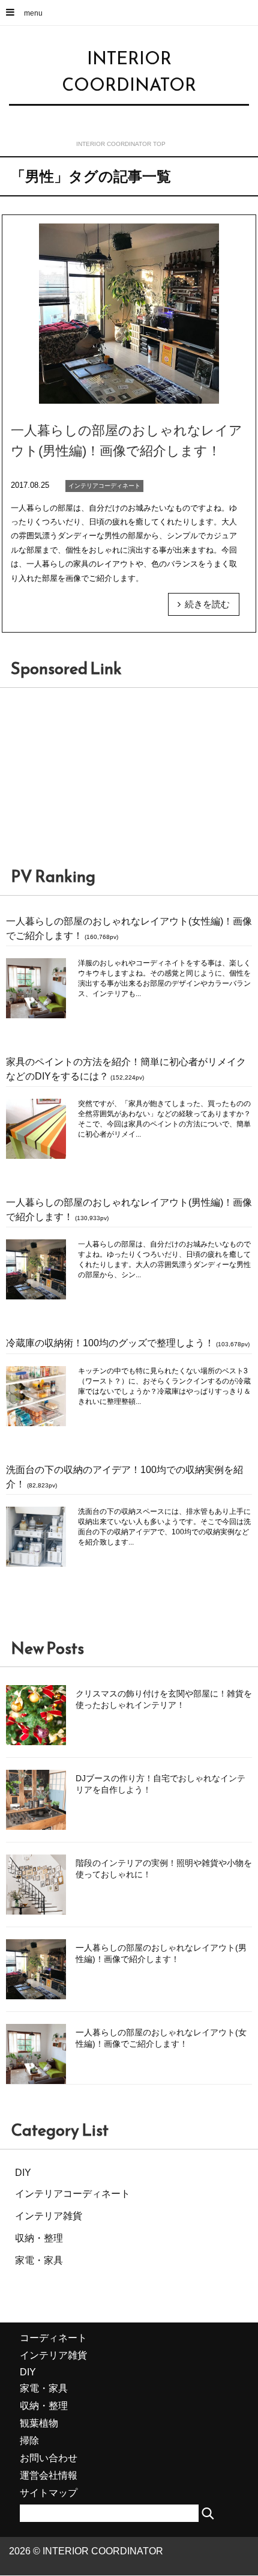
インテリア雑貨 (49, 2216)
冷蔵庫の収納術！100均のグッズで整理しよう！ (110, 1343)
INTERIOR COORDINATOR (129, 71)
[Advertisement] (90, 781)
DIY (23, 2173)
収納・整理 (39, 2238)
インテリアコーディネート (73, 2194)
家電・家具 (39, 2260)
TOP (121, 144)
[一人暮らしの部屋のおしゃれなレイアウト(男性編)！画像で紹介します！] (129, 424)
